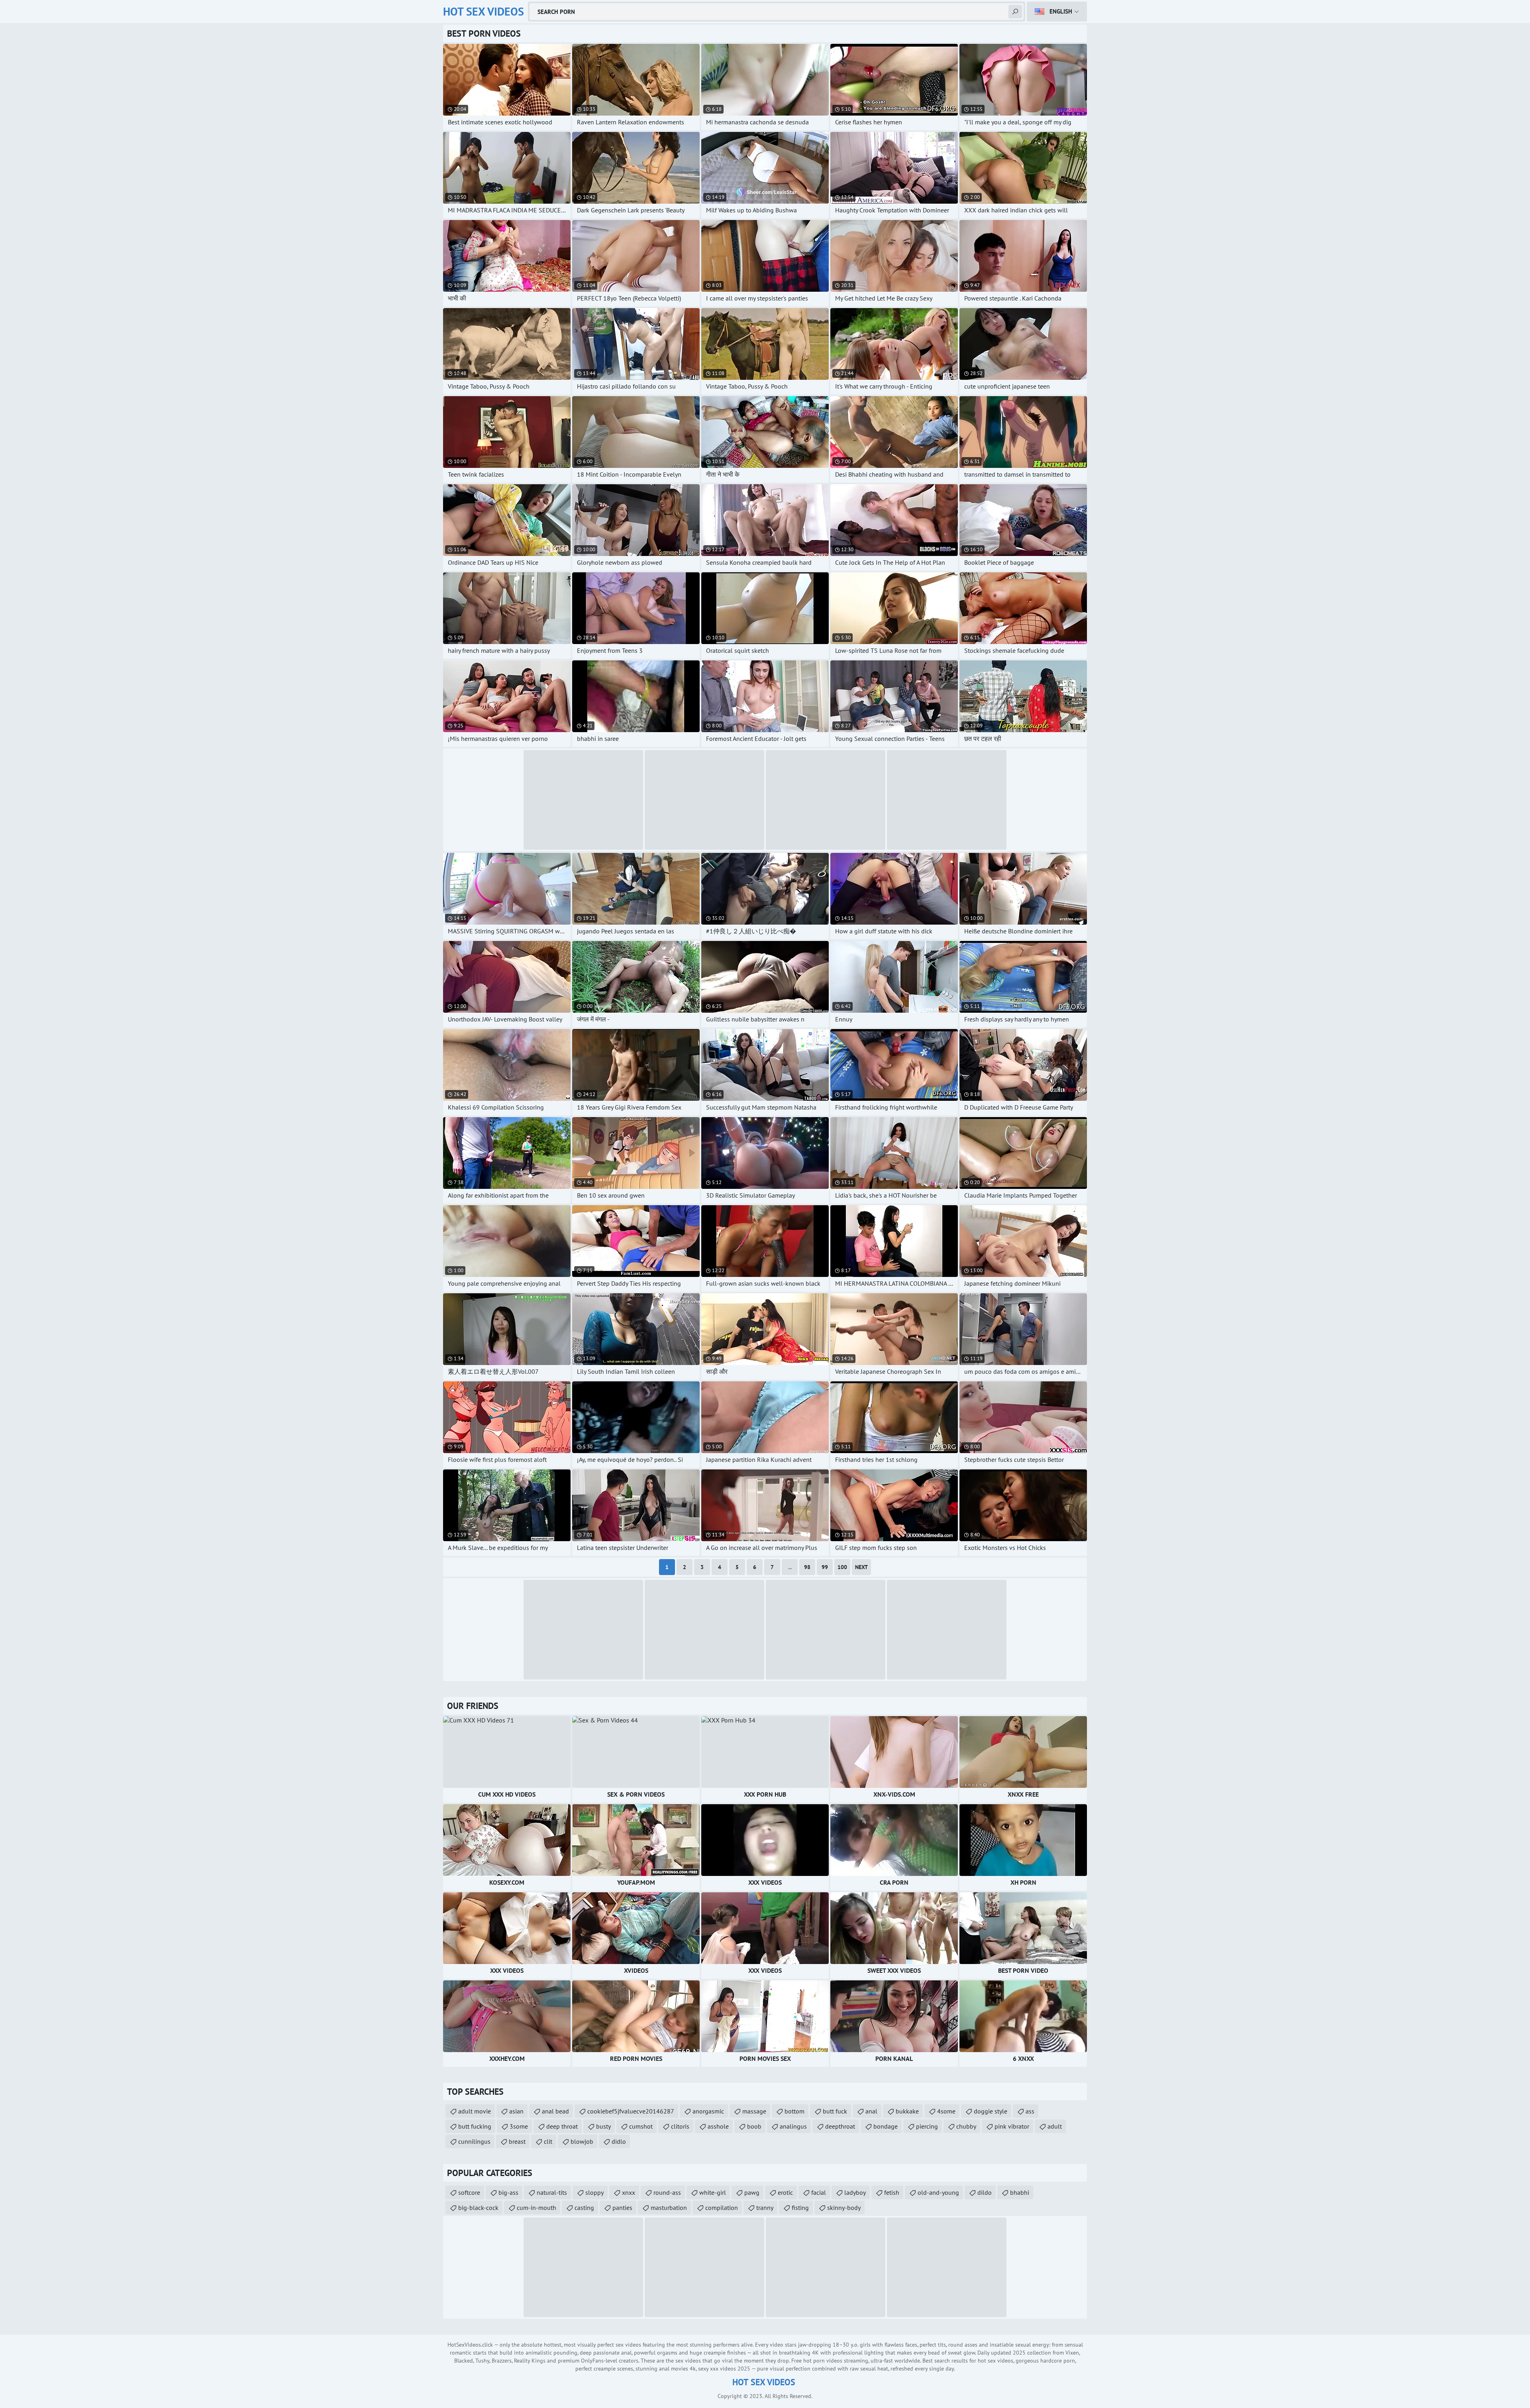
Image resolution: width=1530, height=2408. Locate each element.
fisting (800, 2208)
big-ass (508, 2192)
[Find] (1015, 12)
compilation (722, 2208)
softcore (469, 2192)
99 (825, 1567)
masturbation (669, 2208)
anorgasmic (708, 2111)
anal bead (555, 2111)
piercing (927, 2126)
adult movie (475, 2111)
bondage (886, 2126)
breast (517, 2141)
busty (603, 2126)
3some (519, 2126)
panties (622, 2208)
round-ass (667, 2192)
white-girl (713, 2192)
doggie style (991, 2111)
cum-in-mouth (536, 2208)
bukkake (907, 2111)
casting (584, 2208)
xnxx (629, 2192)
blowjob (582, 2141)
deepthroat (840, 2126)
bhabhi (1020, 2192)
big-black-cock (478, 2208)
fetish (892, 2192)
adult (1055, 2126)
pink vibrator (1012, 2126)
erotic (785, 2192)
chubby (966, 2126)
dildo (985, 2192)
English (1061, 11)
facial (819, 2192)
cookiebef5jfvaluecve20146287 (631, 2111)
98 (807, 1567)
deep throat (562, 2126)
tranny (765, 2208)
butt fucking (475, 2126)
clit (548, 2141)
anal (871, 2111)
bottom (794, 2111)
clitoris (680, 2126)
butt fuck (835, 2111)
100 (842, 1567)
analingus (793, 2126)
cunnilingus (474, 2141)
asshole (718, 2126)
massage (754, 2111)
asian (516, 2111)
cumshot (641, 2126)
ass (1030, 2111)
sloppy (594, 2192)
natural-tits (552, 2192)
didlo (619, 2141)
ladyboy (855, 2192)
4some (946, 2111)
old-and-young (938, 2192)
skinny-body (844, 2208)
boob (754, 2126)
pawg (752, 2192)
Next (861, 1567)
